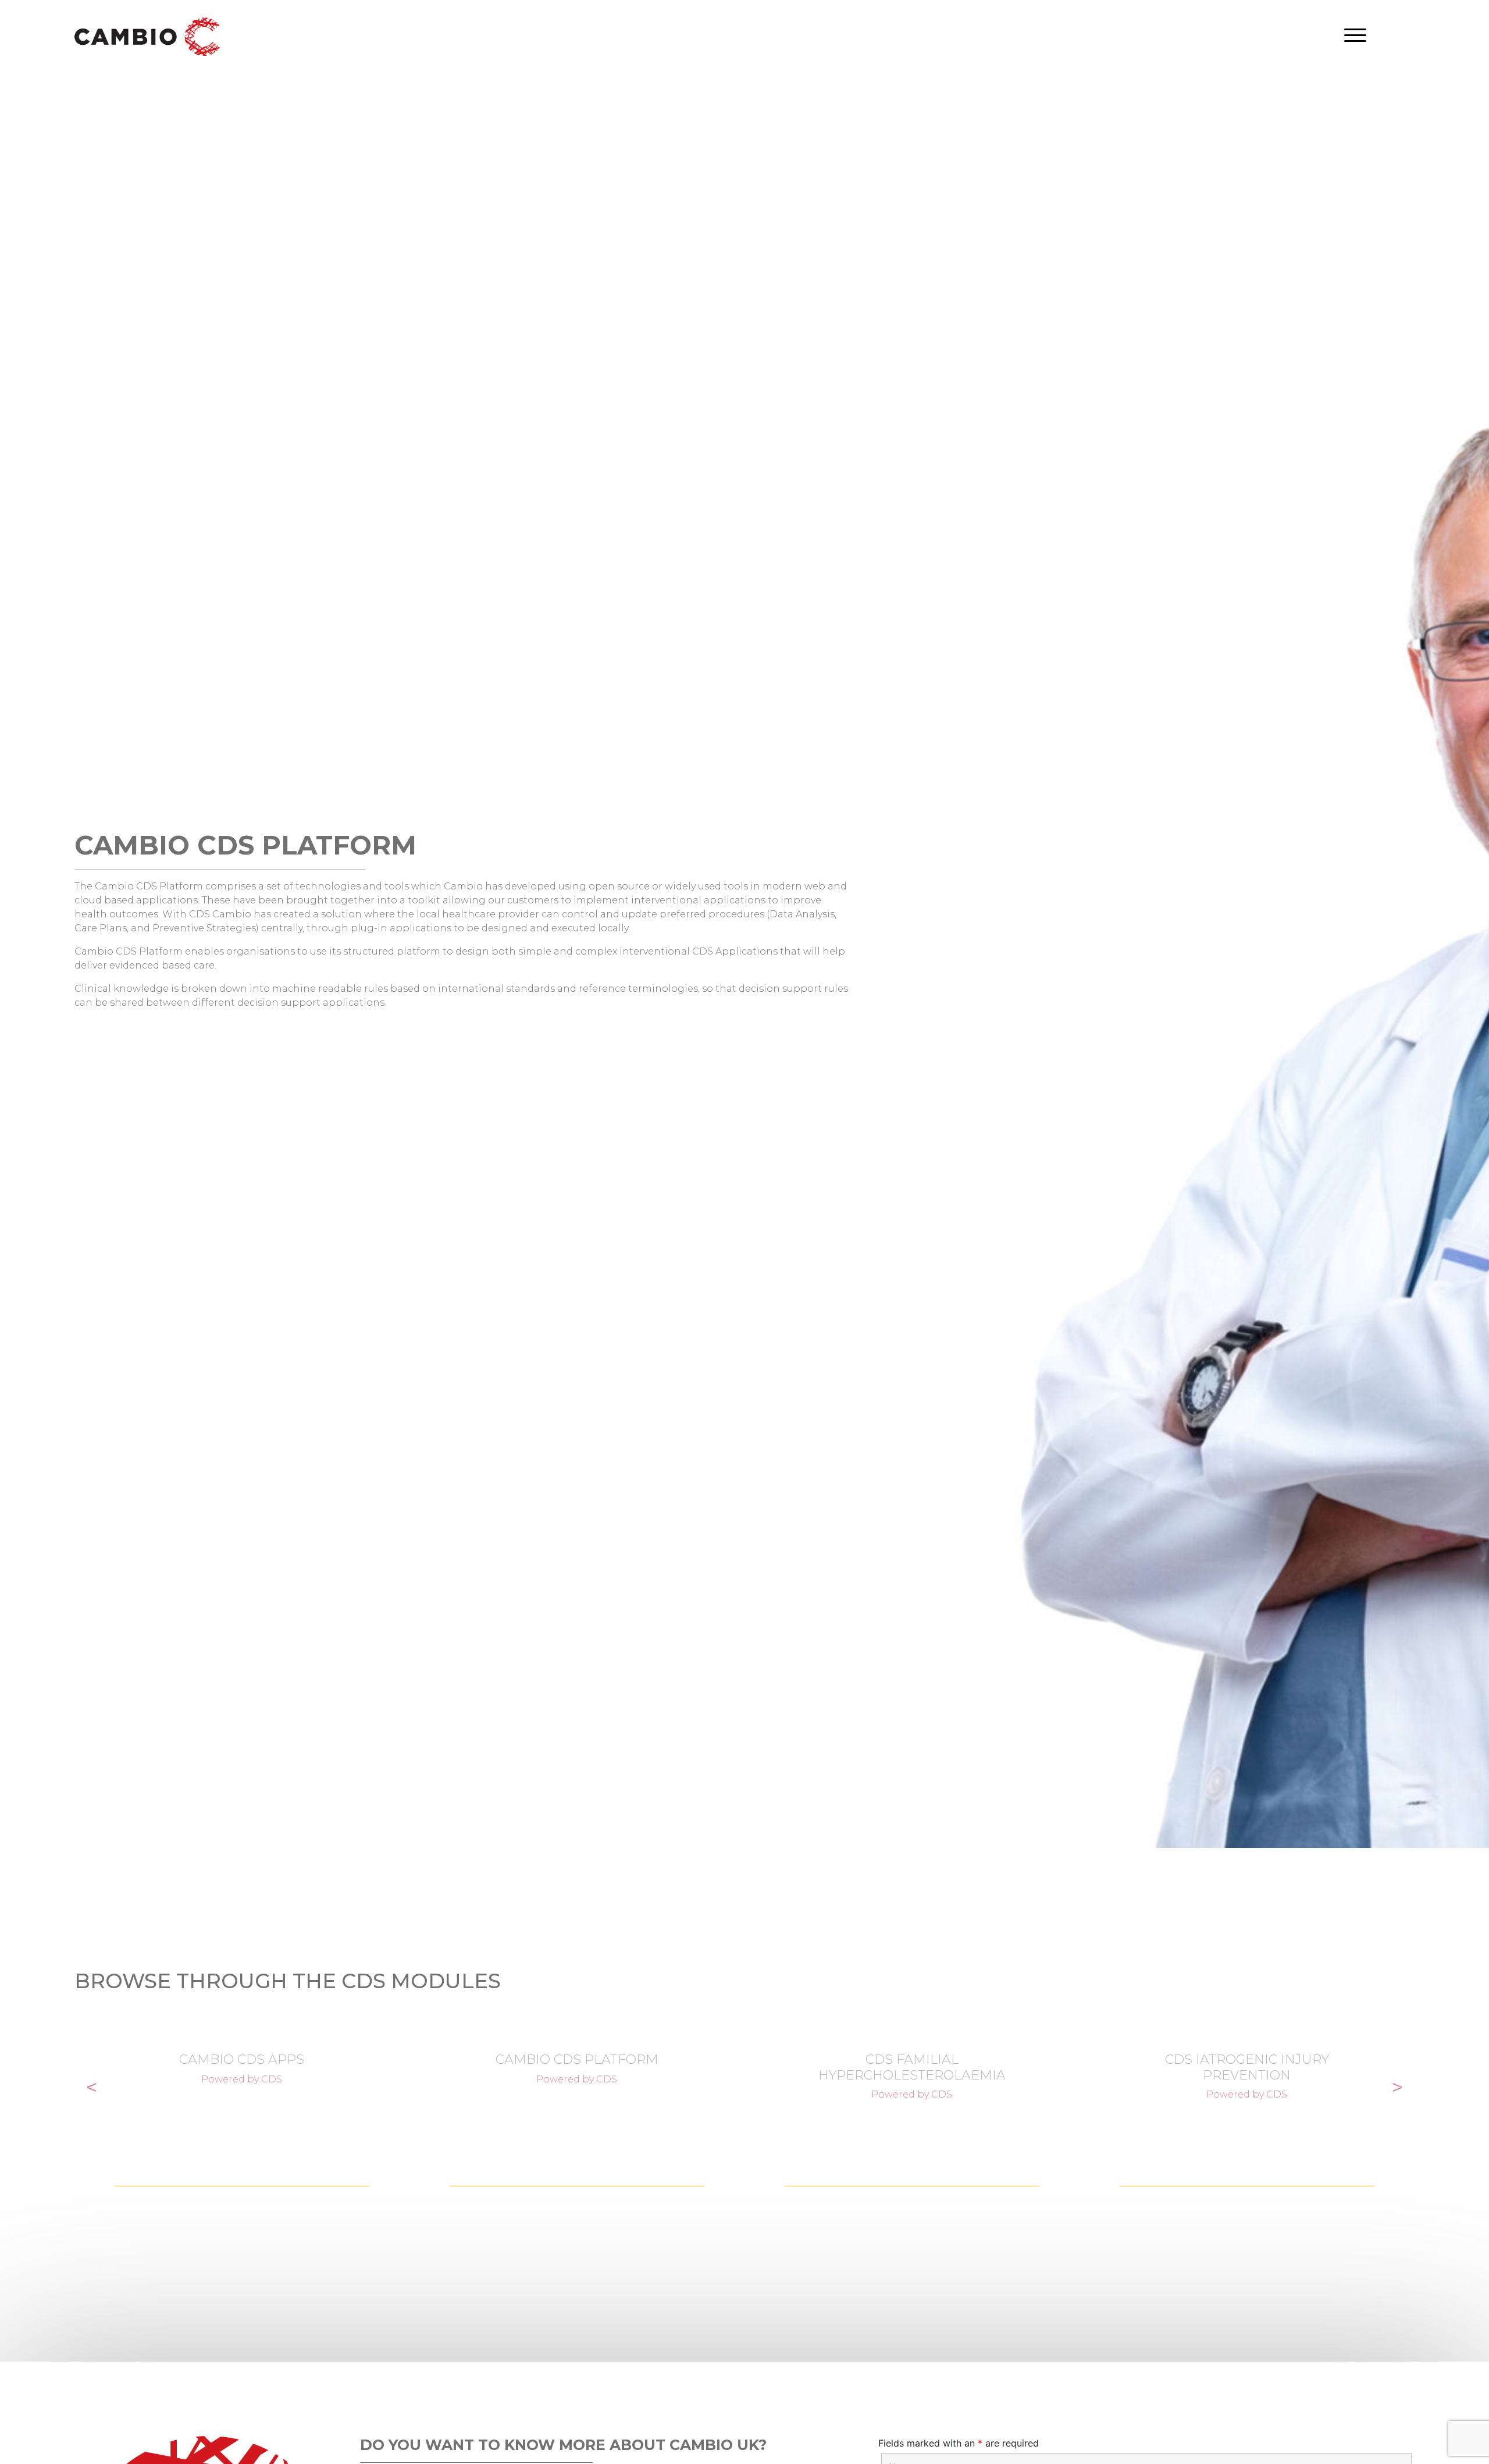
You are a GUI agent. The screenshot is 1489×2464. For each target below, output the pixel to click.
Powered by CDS (242, 2079)
